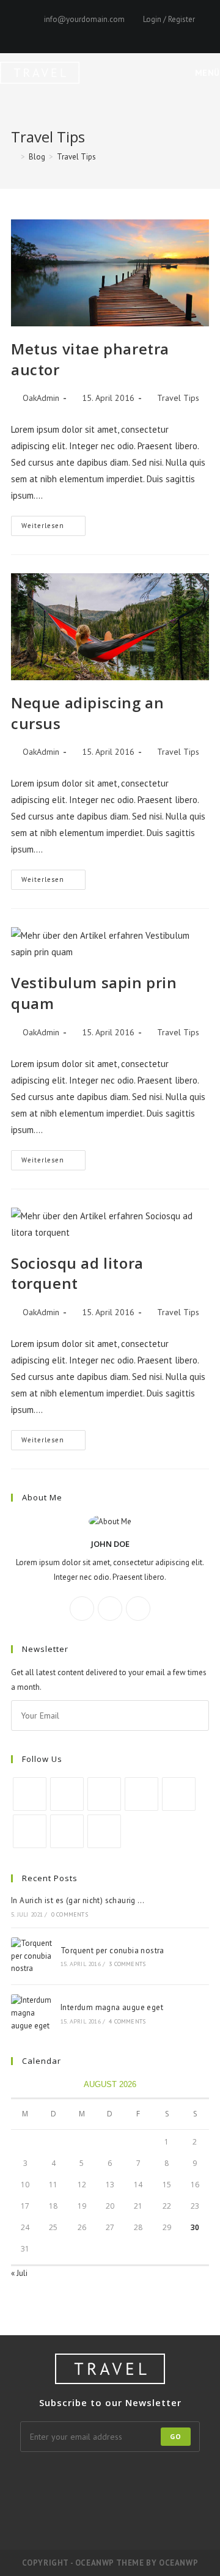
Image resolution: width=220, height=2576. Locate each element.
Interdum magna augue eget (112, 2007)
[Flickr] (183, 2476)
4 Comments (127, 2021)
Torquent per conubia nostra (112, 1950)
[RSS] (173, 32)
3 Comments (127, 1964)
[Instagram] (119, 32)
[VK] (105, 32)
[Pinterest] (77, 32)
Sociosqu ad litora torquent (77, 1273)
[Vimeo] (147, 32)
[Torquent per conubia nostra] (32, 1956)
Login (152, 19)
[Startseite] (14, 157)
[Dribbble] (91, 32)
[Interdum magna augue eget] (32, 2013)
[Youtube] (67, 1831)
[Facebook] (63, 32)
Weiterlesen (53, 528)
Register (182, 19)
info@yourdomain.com (84, 19)
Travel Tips (76, 157)
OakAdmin (41, 398)
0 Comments (70, 1914)
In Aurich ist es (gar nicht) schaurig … (78, 1900)
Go (176, 2436)
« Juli (19, 2273)
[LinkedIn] (141, 1794)
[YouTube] (133, 32)
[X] (49, 32)
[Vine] (161, 32)
